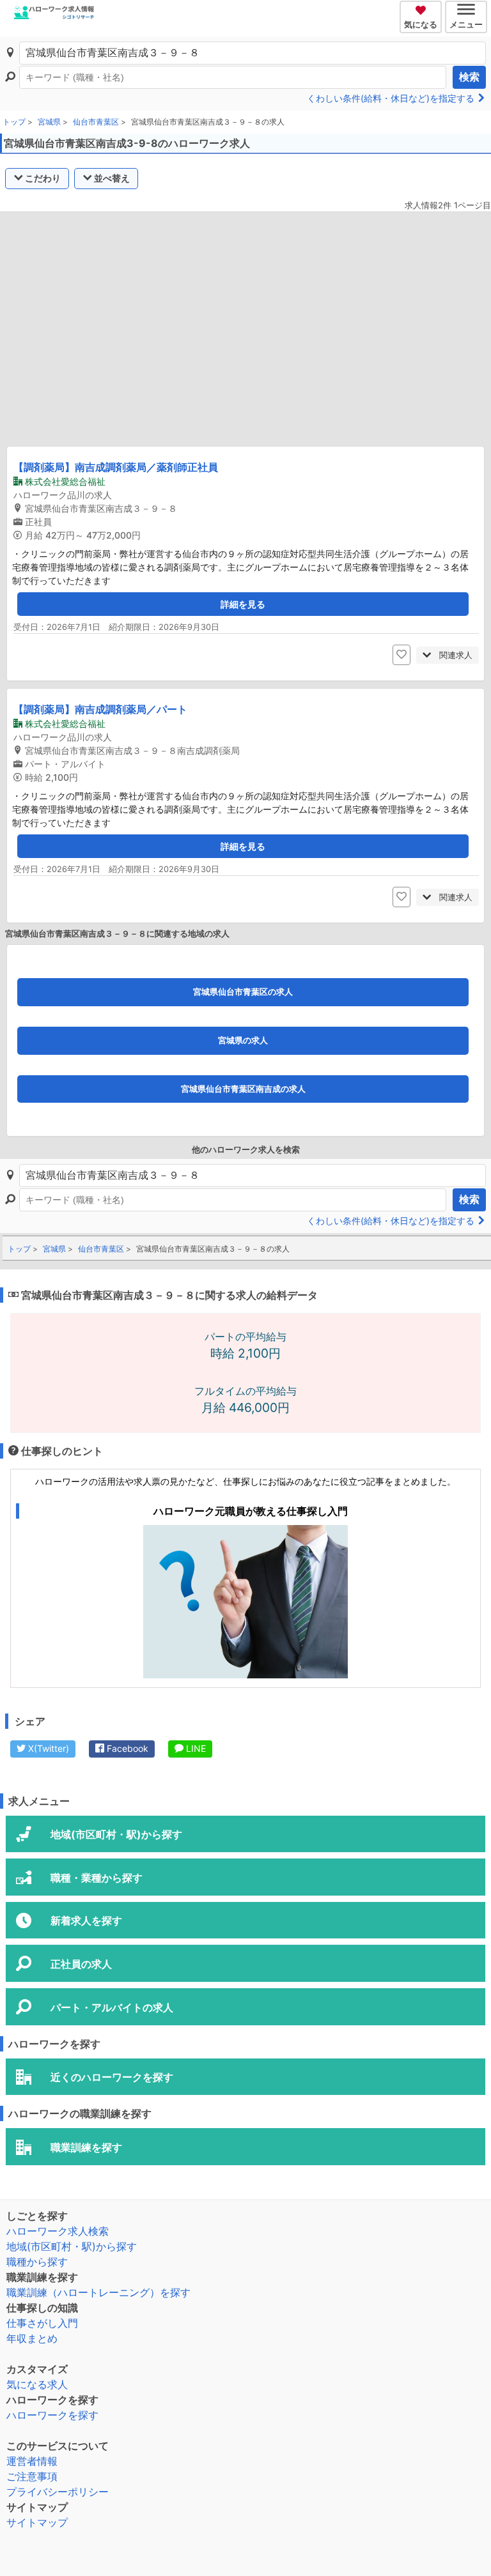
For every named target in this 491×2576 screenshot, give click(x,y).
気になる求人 (37, 2384)
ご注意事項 (32, 2476)
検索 (469, 77)
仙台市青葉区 (96, 122)
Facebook (126, 1748)
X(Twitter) (47, 1748)
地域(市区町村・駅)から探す (72, 2246)
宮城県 (49, 122)
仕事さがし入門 (42, 2323)
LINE (195, 1748)
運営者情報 (32, 2461)
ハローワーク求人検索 (58, 2231)
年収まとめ (32, 2338)
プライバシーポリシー (58, 2492)
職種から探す (37, 2262)
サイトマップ (37, 2522)
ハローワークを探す (52, 2415)
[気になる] (422, 8)
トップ (14, 122)
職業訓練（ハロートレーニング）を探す (98, 2292)
